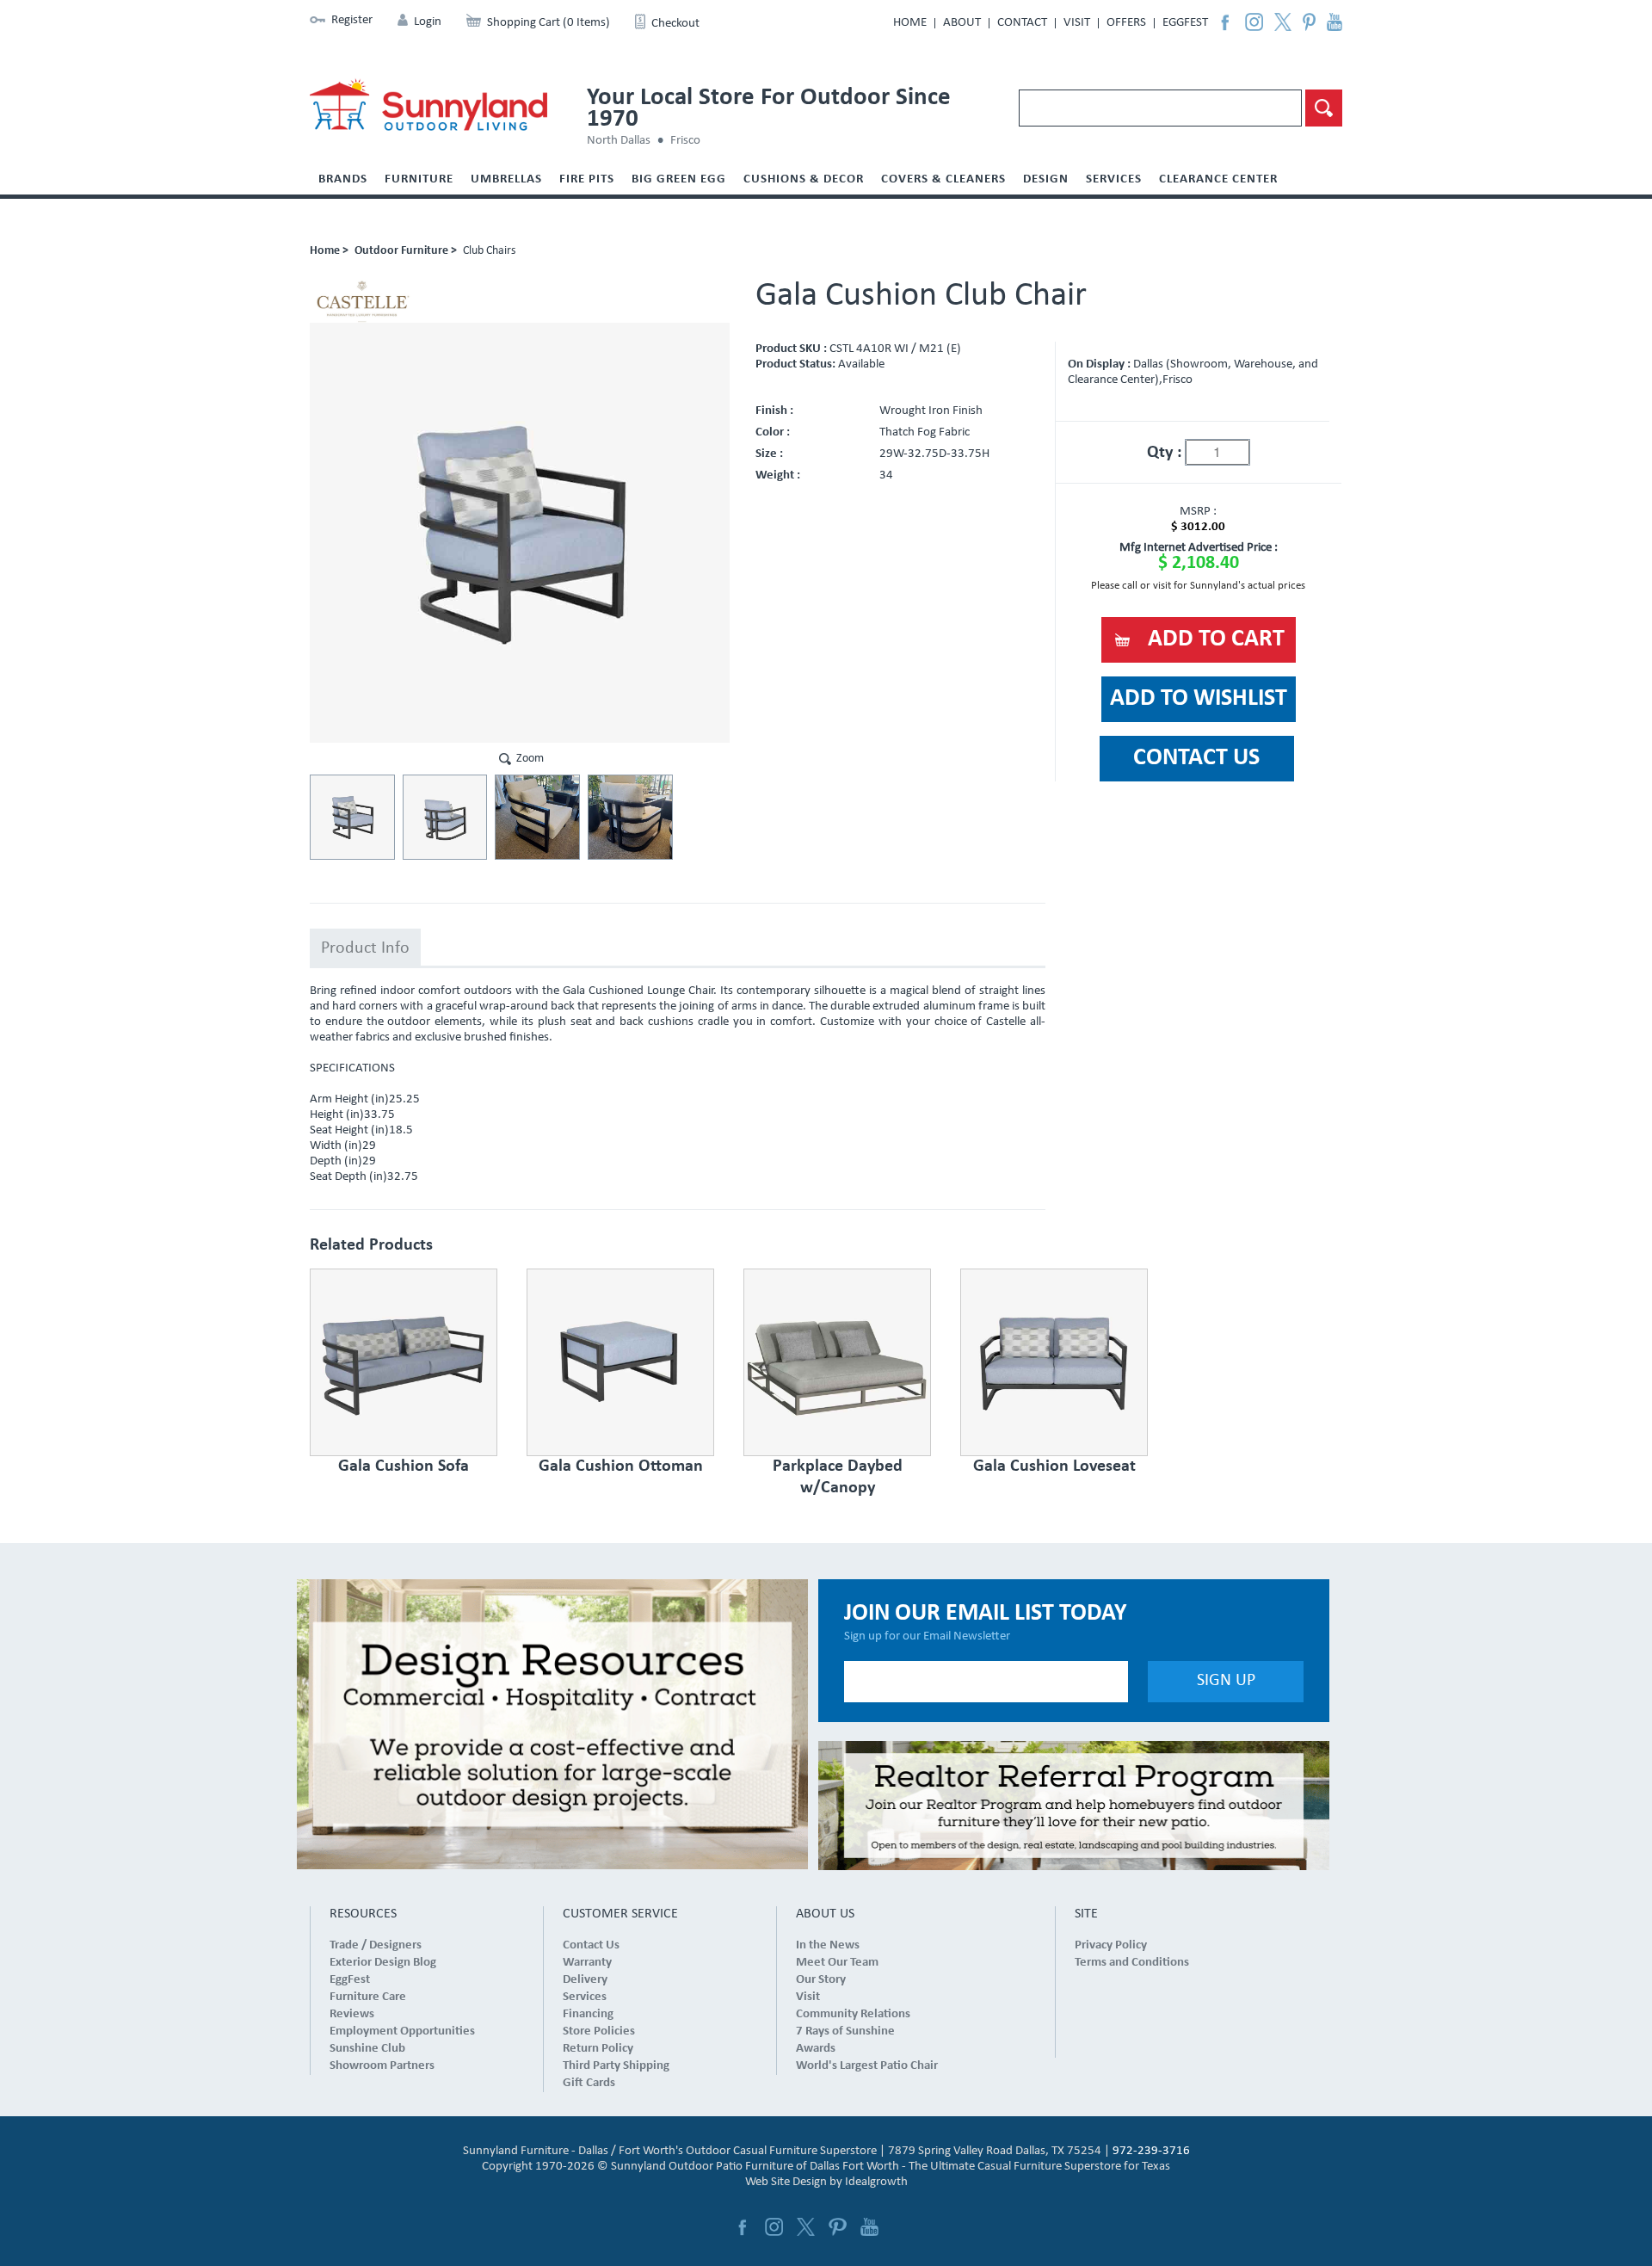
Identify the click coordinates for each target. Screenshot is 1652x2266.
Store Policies (599, 2031)
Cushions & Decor (804, 179)
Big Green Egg (679, 179)
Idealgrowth (876, 2182)
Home (910, 23)
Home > (329, 251)
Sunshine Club (367, 2049)
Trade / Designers (376, 1945)
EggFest (1185, 23)
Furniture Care (368, 1997)
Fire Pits (587, 179)
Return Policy (598, 2049)
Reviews (352, 2014)
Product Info (365, 948)
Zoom (530, 759)
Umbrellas (506, 179)
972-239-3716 (1151, 2151)
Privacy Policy (1111, 1945)
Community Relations (853, 2014)
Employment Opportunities (402, 2031)
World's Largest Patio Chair (867, 2066)
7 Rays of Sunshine (845, 2031)
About (962, 23)
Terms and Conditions (1132, 1963)
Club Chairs (489, 251)
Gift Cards (589, 2083)
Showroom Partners (382, 2066)
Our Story (821, 1980)
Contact (1022, 23)
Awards (816, 2049)
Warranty (587, 1963)
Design (1046, 179)
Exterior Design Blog (383, 1963)
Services (1114, 179)
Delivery (585, 1980)
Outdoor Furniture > (406, 251)
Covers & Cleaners (943, 179)
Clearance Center (1218, 179)
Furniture (419, 179)
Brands (343, 179)
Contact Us (591, 1945)
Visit (1077, 23)
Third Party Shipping (616, 2066)
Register (352, 20)
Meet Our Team (837, 1963)
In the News (828, 1945)
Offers (1126, 23)
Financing (588, 2014)
